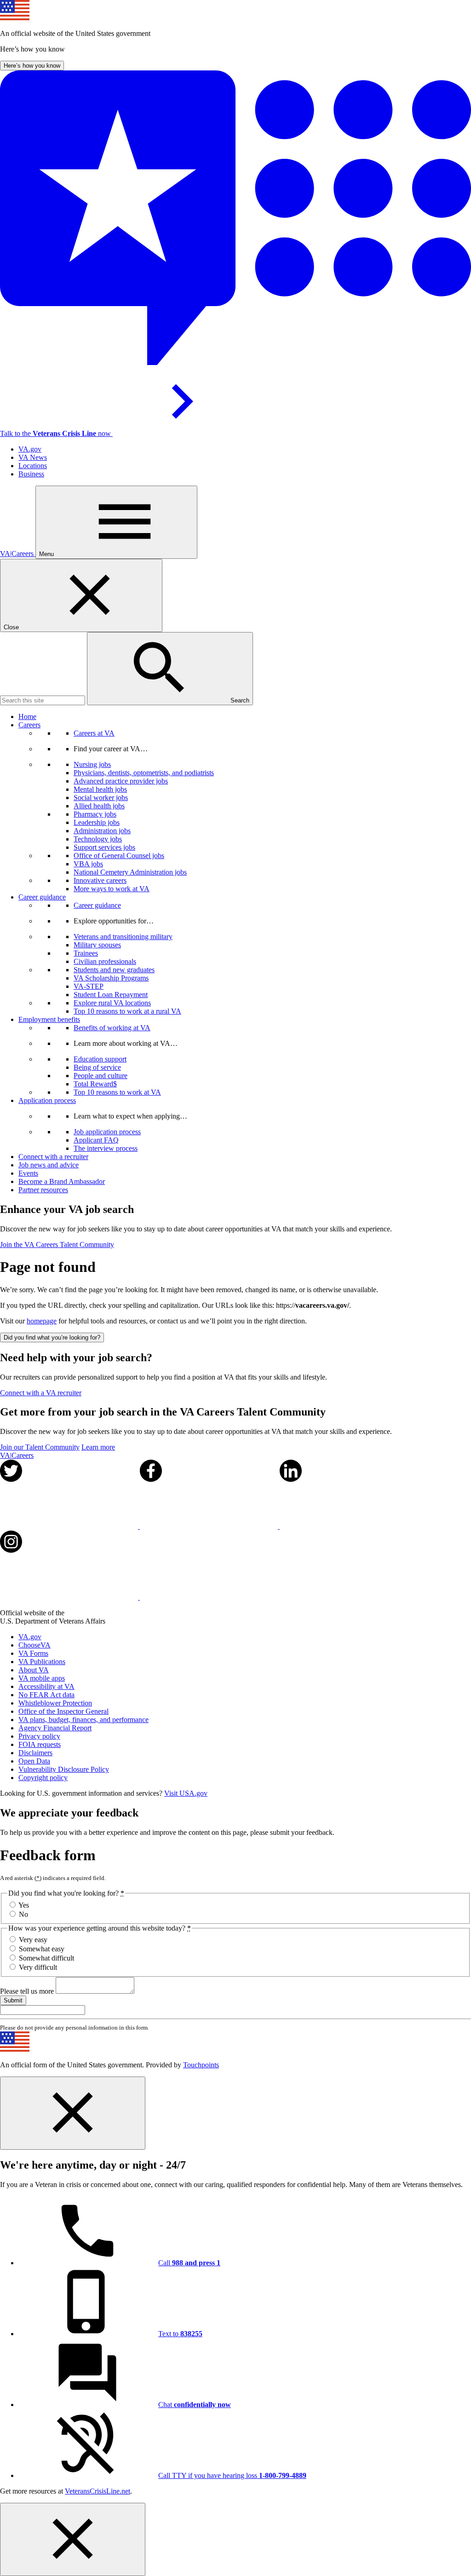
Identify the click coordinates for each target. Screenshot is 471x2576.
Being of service (97, 1067)
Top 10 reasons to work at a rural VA (127, 1011)
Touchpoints (201, 2065)
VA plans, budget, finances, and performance (83, 1720)
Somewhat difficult (46, 1958)
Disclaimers (35, 1753)
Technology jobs (98, 839)
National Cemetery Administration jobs (130, 872)
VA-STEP (89, 986)
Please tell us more (28, 1991)
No (23, 1914)
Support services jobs (104, 847)
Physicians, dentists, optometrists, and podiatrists (144, 773)
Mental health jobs (100, 789)
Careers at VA (94, 733)
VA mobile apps (42, 1678)
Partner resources (43, 1190)
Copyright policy (43, 1778)
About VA (34, 1670)
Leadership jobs (97, 822)
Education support (100, 1059)
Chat (195, 2405)
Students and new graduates (114, 970)
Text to (180, 2334)
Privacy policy (39, 1736)
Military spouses (97, 945)
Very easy (33, 1940)
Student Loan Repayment (111, 995)
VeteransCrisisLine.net (98, 2491)
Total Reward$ (95, 1084)
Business (31, 474)
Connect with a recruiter (53, 1157)
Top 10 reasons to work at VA (117, 1092)
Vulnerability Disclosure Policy (64, 1769)
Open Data (34, 1761)
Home (27, 717)
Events (28, 1173)
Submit (13, 2000)
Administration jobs (102, 831)
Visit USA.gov (186, 1793)
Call (189, 2263)
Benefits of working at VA (112, 1028)
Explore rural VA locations (112, 1003)
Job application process (107, 1132)
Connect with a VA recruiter (41, 1393)
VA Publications (42, 1662)
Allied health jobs (99, 806)
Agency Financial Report (55, 1728)
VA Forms (33, 1653)
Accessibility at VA (46, 1686)
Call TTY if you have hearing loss (232, 2475)
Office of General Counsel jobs (119, 856)
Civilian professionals (105, 961)
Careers (29, 725)
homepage (42, 1321)
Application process (47, 1100)
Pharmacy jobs (95, 814)
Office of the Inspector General (63, 1711)
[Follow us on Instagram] (70, 1597)
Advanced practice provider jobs (121, 781)
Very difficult (38, 1967)
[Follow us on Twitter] (70, 1526)
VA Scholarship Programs (111, 978)
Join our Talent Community (40, 1447)
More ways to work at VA (112, 889)
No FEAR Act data (46, 1695)
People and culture (101, 1076)
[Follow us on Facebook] (210, 1526)
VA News (33, 457)
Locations (33, 466)
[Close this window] (73, 2113)
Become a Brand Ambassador (62, 1181)
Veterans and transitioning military (123, 937)
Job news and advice (49, 1165)
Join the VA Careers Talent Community (57, 1244)
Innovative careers (100, 880)
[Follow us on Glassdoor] (209, 1597)
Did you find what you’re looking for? (52, 1337)
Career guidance (42, 897)
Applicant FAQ (96, 1140)
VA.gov (30, 449)
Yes (24, 1905)
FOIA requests (40, 1744)
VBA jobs (88, 864)
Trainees (86, 953)
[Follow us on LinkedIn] (349, 1526)
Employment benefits (49, 1019)
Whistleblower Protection (55, 1703)
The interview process (106, 1148)
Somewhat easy (42, 1949)
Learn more (98, 1447)
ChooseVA (34, 1645)
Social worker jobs (101, 798)
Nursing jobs (92, 764)
